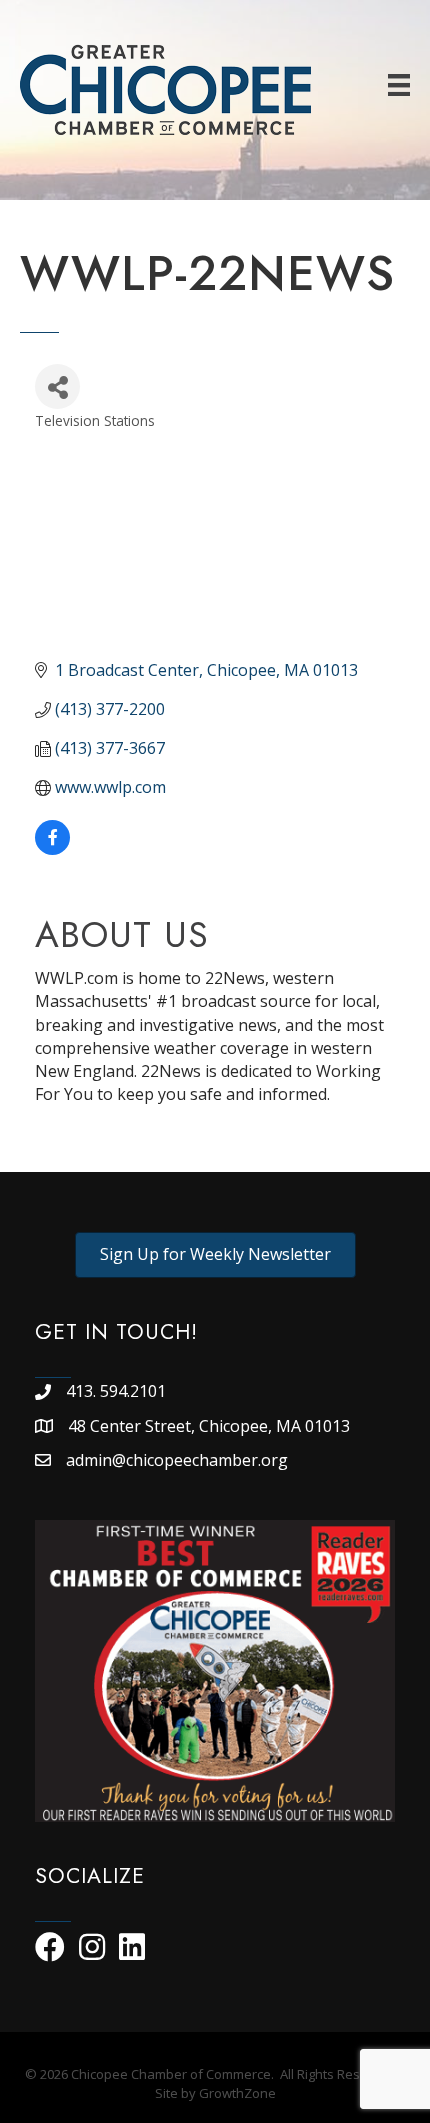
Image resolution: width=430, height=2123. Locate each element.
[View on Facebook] (52, 849)
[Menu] (399, 85)
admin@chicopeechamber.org (177, 1460)
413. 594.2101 (116, 1391)
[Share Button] (57, 386)
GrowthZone (237, 2093)
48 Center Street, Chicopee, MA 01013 (211, 1426)
